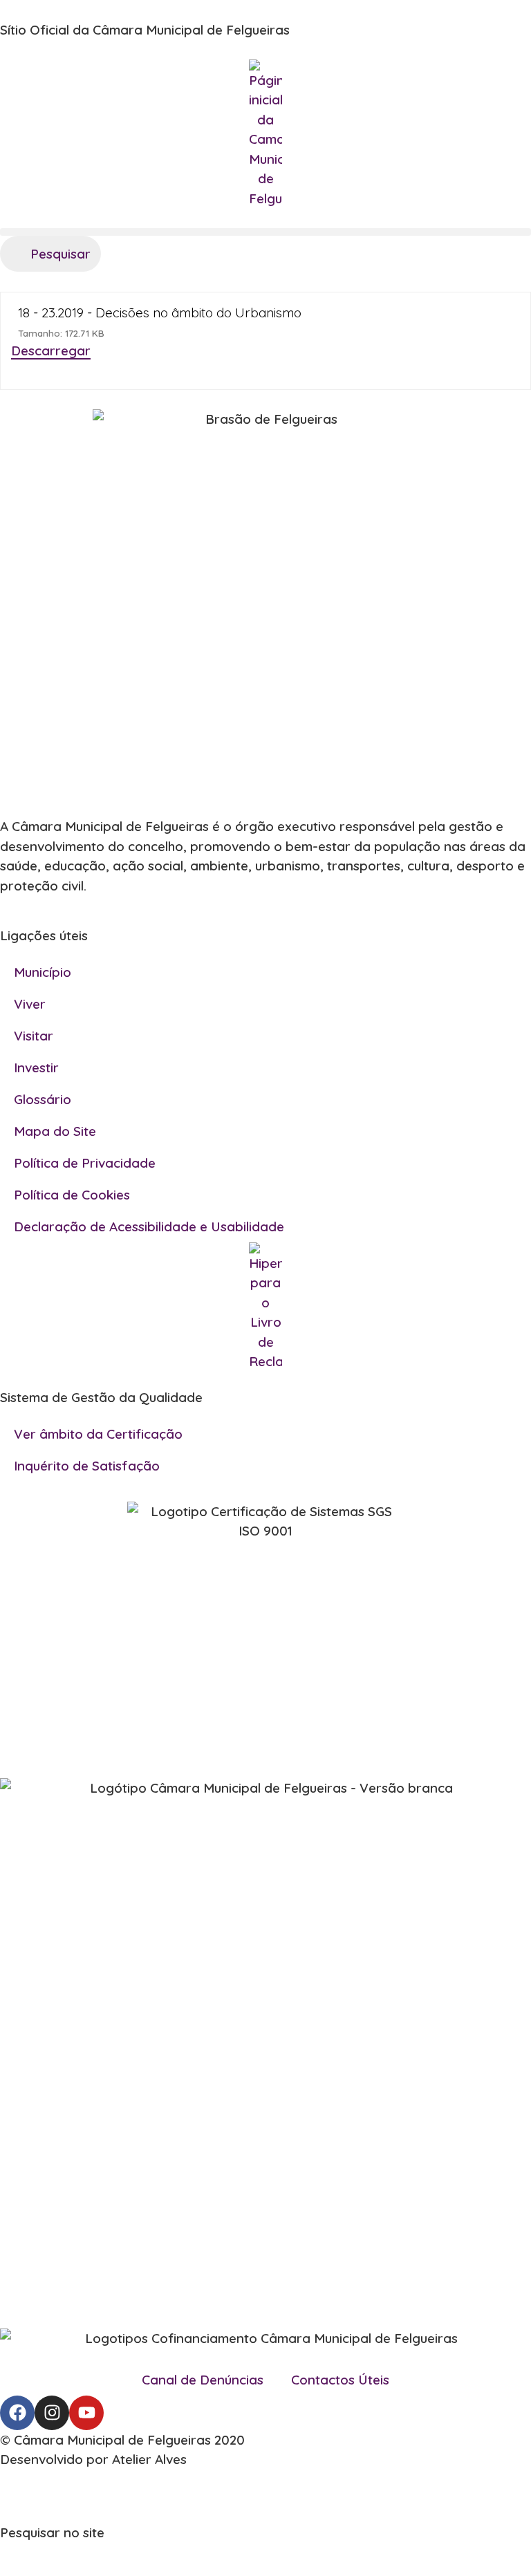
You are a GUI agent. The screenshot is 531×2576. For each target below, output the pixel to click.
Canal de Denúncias (203, 2380)
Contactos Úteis (340, 2380)
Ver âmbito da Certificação (98, 1434)
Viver (30, 1004)
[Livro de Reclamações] (265, 1307)
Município (43, 972)
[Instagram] (52, 2413)
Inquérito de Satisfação (87, 1466)
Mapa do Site (55, 1131)
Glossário (43, 1099)
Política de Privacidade (85, 1163)
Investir (36, 1067)
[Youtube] (86, 2413)
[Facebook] (17, 2413)
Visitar (34, 1036)
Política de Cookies (72, 1195)
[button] (265, 232)
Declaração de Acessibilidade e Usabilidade (149, 1226)
